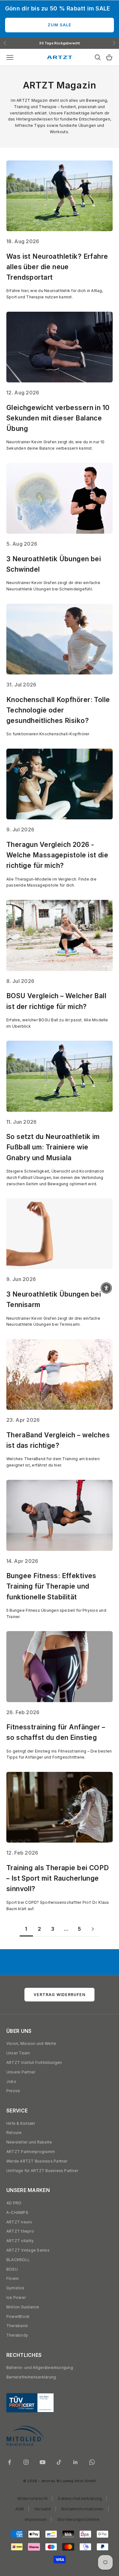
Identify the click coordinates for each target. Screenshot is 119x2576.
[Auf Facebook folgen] (10, 2462)
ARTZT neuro (19, 2222)
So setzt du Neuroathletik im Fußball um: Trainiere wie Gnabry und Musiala (53, 1147)
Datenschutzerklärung (80, 2498)
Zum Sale (60, 25)
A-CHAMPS (17, 2212)
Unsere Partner (21, 2072)
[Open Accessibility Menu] (106, 1288)
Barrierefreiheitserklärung (31, 2377)
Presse (13, 2091)
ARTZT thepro (20, 2231)
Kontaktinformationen (83, 2509)
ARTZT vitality (20, 2241)
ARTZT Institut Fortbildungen (34, 2062)
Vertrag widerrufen (60, 1995)
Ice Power (16, 2297)
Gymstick (15, 2288)
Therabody (17, 2335)
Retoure (14, 2133)
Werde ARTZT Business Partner (37, 2161)
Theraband (17, 2326)
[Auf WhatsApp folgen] (92, 2462)
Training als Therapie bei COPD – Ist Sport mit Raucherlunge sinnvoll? (58, 1878)
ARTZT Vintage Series (28, 2250)
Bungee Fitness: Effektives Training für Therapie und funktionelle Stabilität (51, 1586)
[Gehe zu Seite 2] (93, 1929)
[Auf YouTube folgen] (43, 2462)
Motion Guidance (23, 2307)
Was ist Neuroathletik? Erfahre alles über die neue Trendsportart (57, 267)
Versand (43, 2509)
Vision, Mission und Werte (31, 2043)
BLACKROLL (18, 2260)
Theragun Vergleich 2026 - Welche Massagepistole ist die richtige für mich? (57, 855)
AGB (20, 2509)
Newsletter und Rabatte (29, 2142)
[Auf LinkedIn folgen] (76, 2462)
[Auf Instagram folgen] (26, 2462)
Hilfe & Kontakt (21, 2123)
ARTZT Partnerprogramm (31, 2152)
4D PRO (14, 2203)
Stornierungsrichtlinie (78, 2519)
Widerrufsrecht (32, 2498)
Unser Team (18, 2053)
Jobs (11, 2082)
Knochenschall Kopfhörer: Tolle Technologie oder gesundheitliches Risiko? (58, 710)
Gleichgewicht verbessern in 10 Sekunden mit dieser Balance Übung (58, 418)
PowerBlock (18, 2316)
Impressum (36, 2519)
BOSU (12, 2269)
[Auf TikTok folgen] (59, 2462)
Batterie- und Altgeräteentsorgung (40, 2368)
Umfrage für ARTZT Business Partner (42, 2171)
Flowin (13, 2278)
